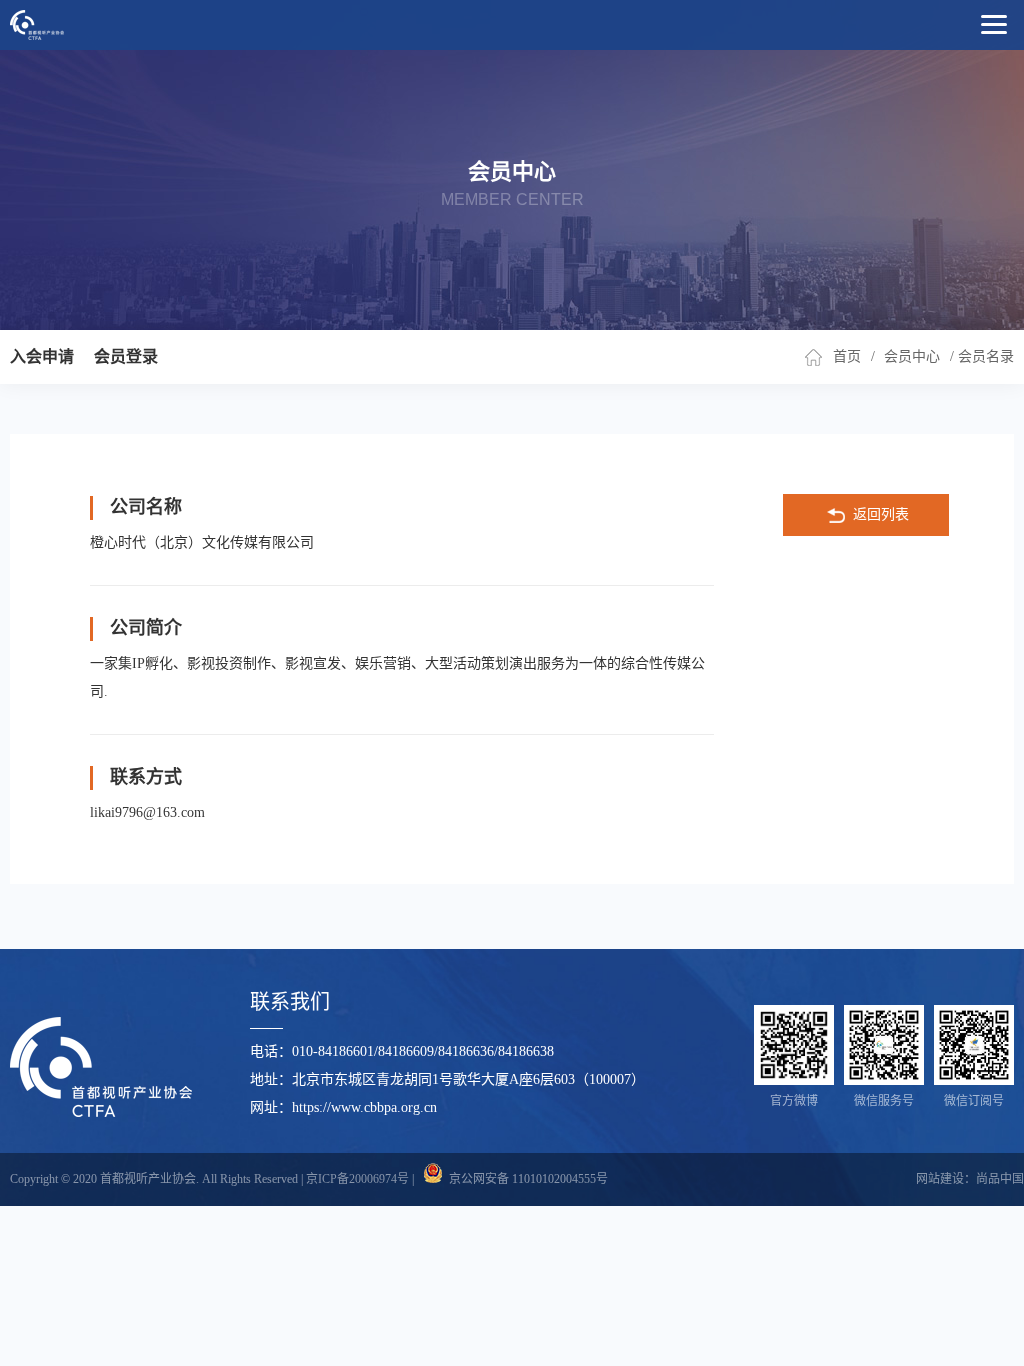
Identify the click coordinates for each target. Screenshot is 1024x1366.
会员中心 (912, 356)
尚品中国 (1000, 1179)
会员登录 (126, 356)
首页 (847, 356)
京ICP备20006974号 (357, 1179)
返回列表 (881, 514)
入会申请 (42, 356)
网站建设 (940, 1179)
